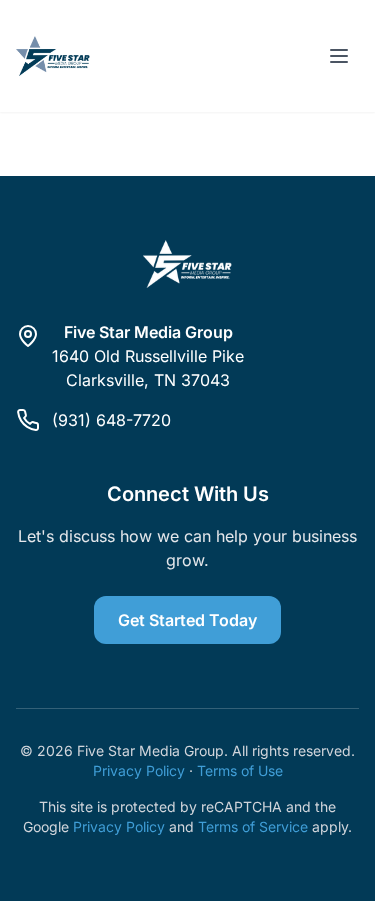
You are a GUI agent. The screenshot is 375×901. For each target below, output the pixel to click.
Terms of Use (240, 770)
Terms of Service (253, 826)
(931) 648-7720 (111, 420)
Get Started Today (187, 620)
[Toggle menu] (339, 56)
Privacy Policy (139, 770)
